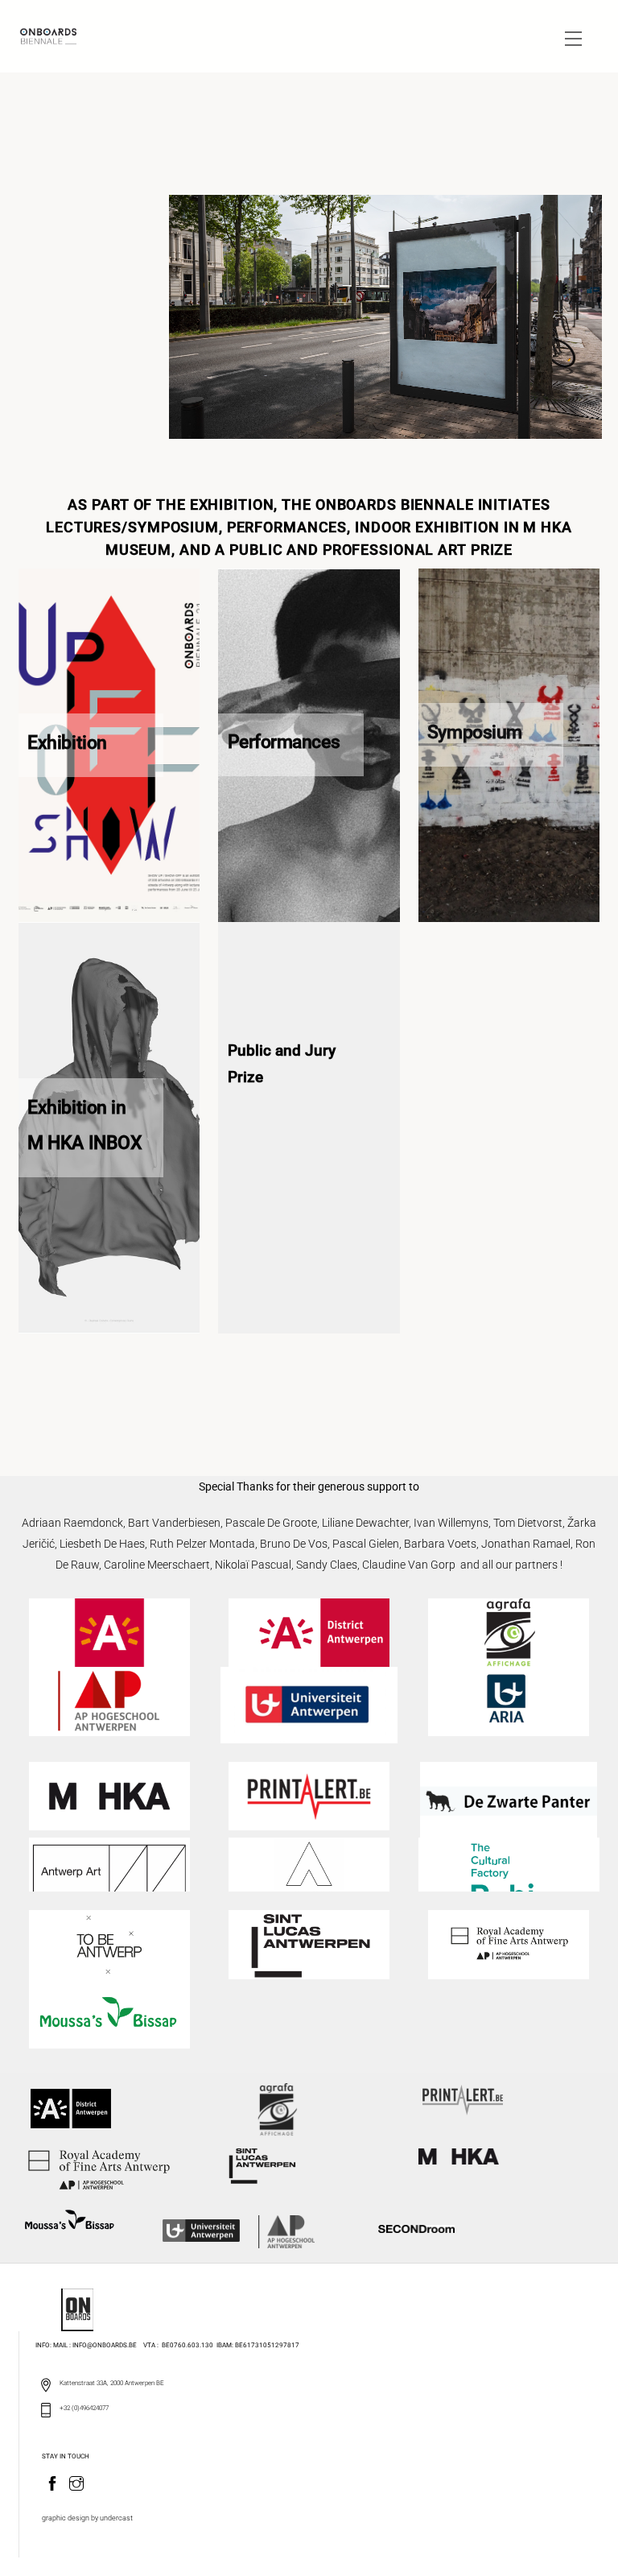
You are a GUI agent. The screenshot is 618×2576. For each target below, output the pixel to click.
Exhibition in (76, 1107)
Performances (284, 742)
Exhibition (67, 742)
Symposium (475, 732)
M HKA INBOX (84, 1143)
